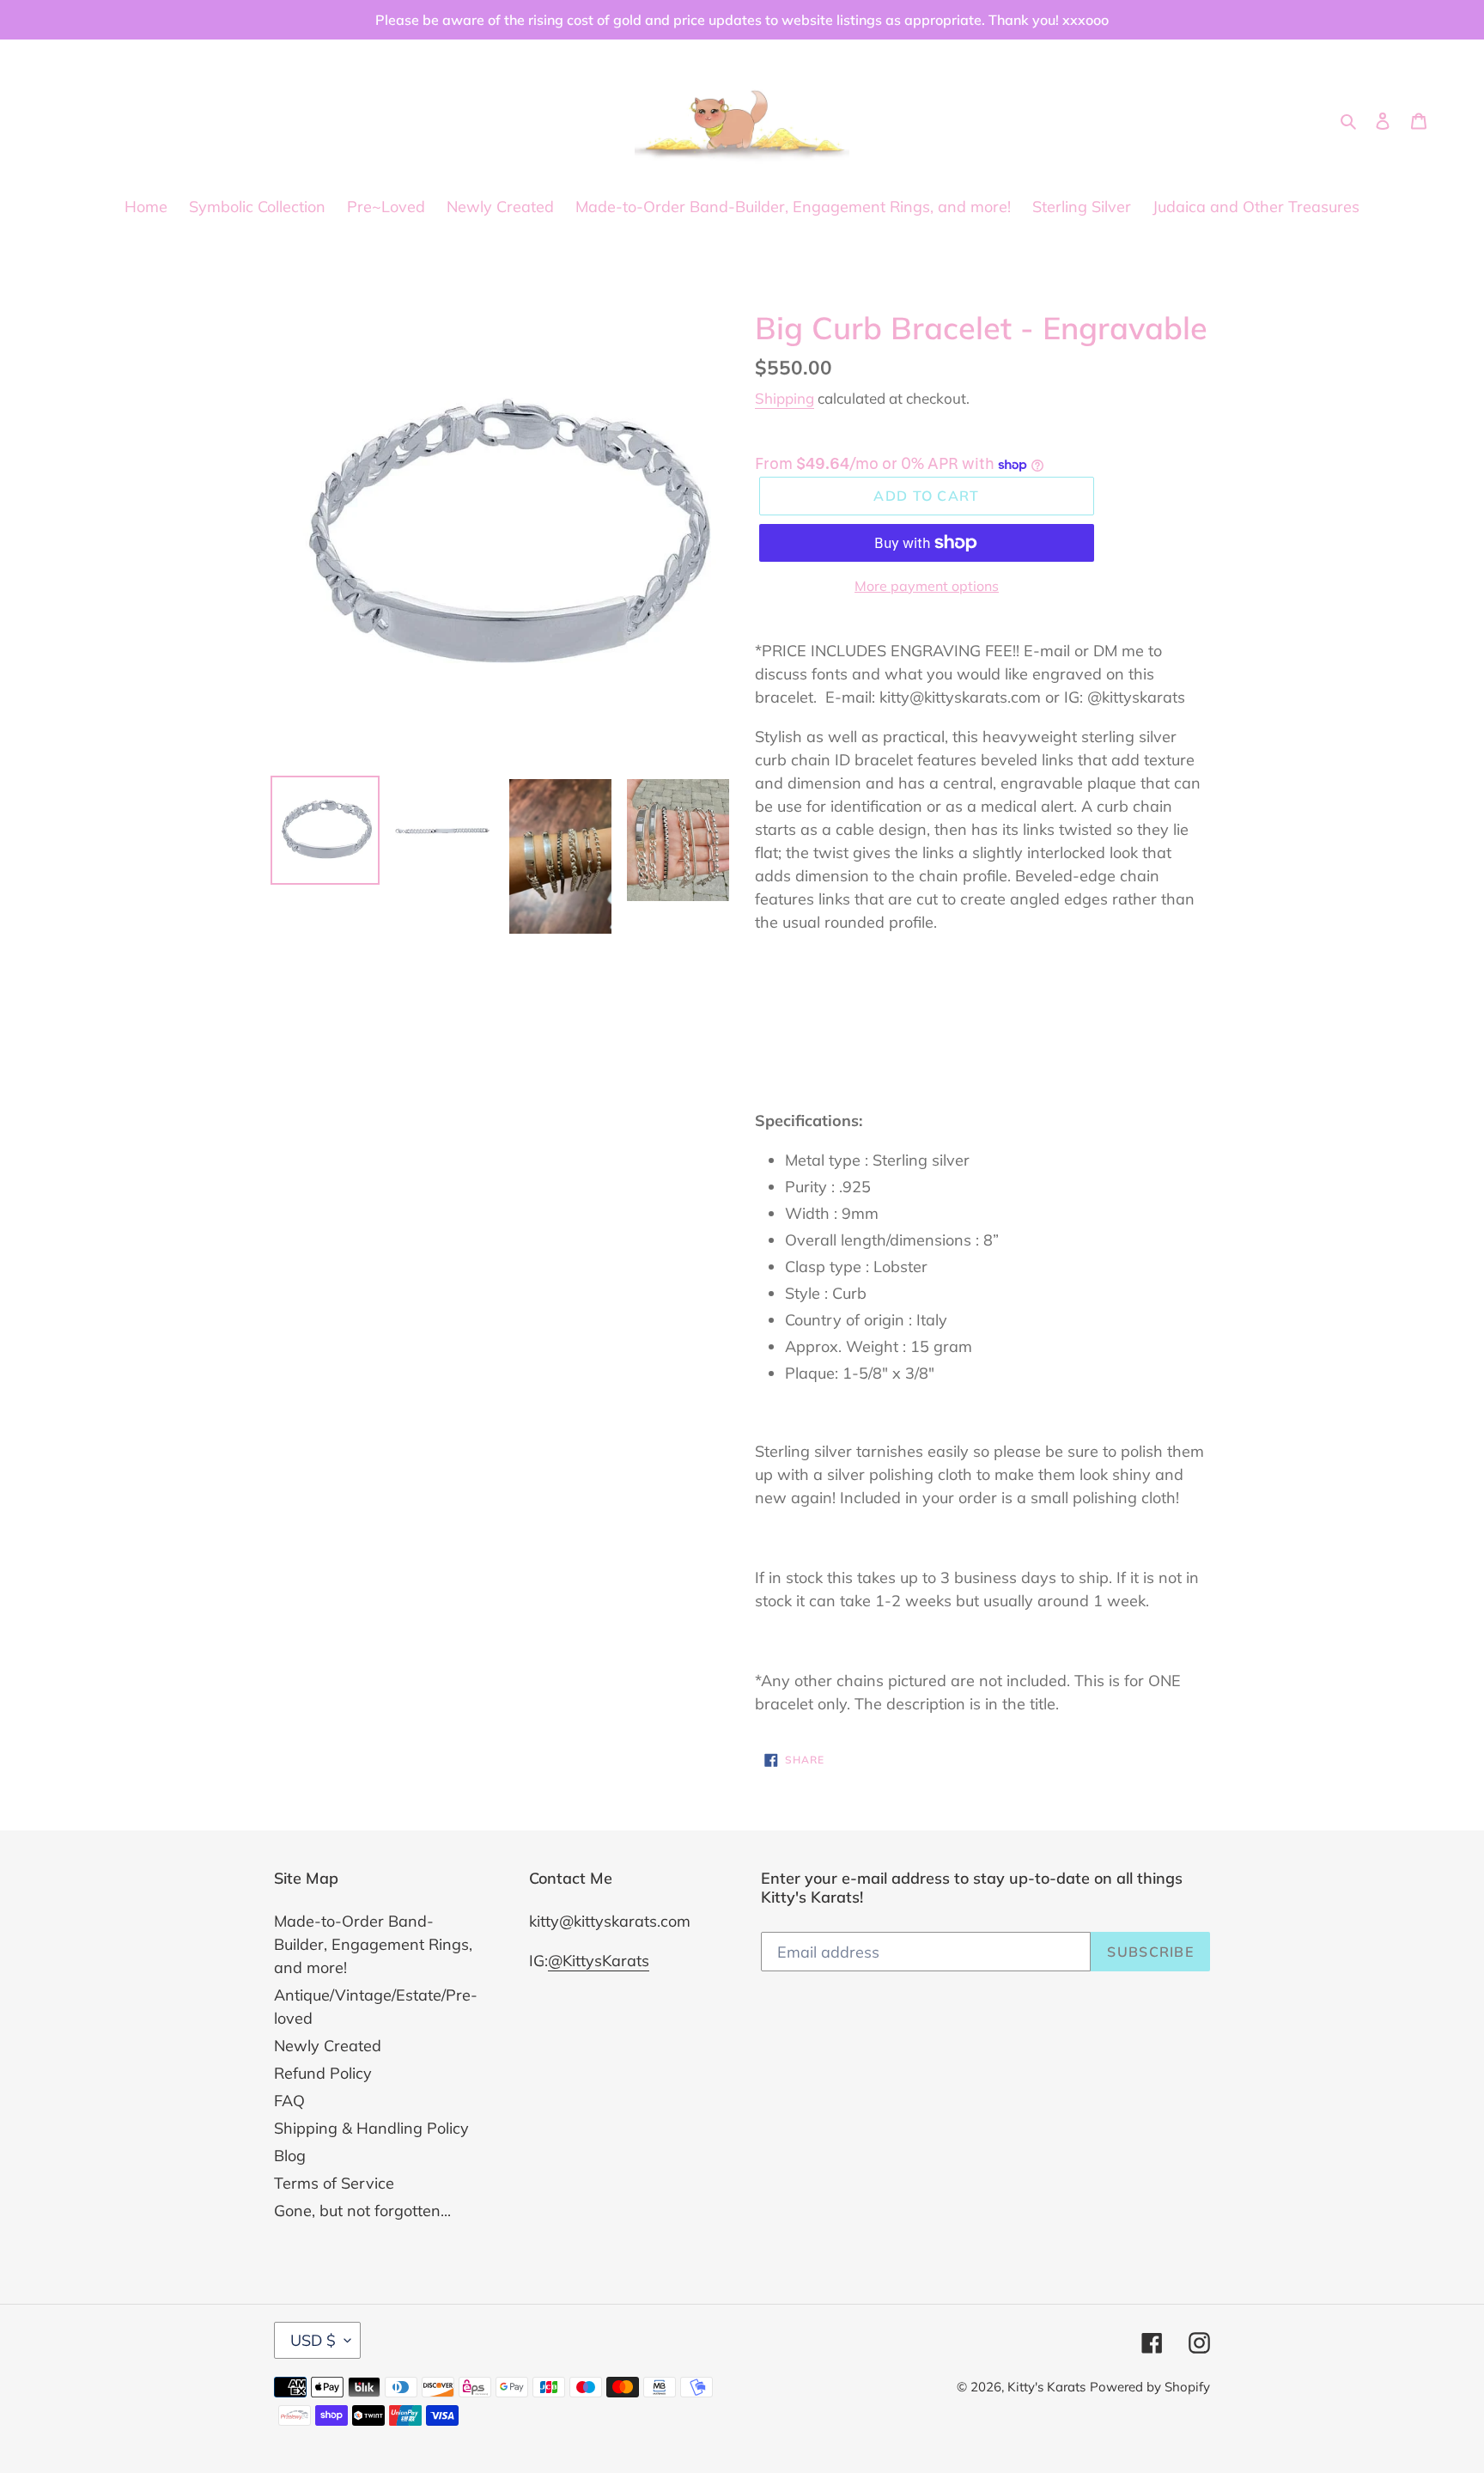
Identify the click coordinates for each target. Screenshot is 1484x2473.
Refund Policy (323, 2073)
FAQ (289, 2101)
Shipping (785, 398)
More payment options (927, 586)
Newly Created (328, 2046)
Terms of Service (334, 2183)
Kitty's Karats (1046, 2387)
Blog (290, 2156)
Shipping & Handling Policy (371, 2128)
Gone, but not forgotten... (362, 2211)
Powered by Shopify (1150, 2387)
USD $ (313, 2340)
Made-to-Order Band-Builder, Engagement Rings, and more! (373, 1944)
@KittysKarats (599, 1961)
